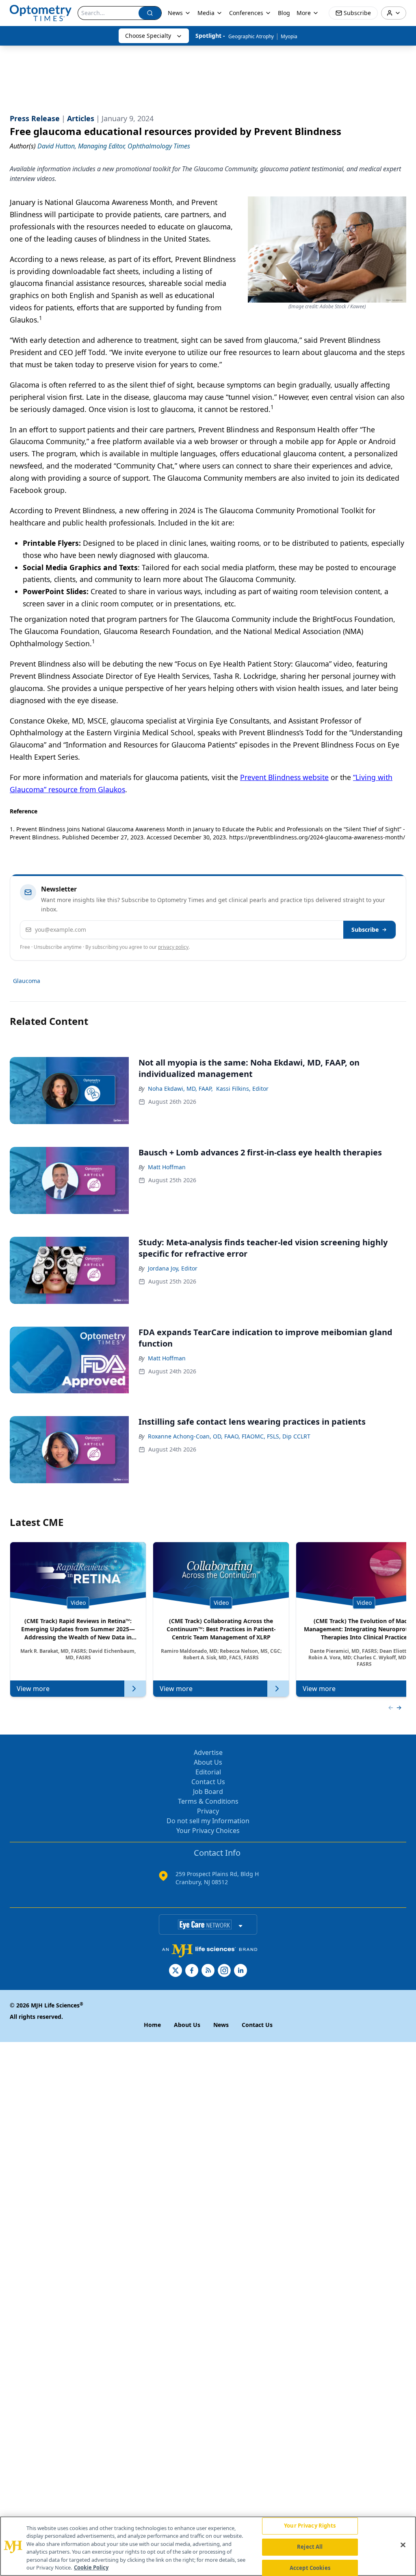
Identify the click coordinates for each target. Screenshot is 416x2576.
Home (152, 2025)
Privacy (208, 1811)
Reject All (310, 2547)
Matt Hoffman (167, 1167)
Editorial (208, 1772)
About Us (208, 1762)
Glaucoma (27, 981)
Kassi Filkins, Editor (242, 1089)
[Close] (403, 2545)
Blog (284, 13)
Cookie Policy (91, 2567)
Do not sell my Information (208, 1821)
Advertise (208, 1752)
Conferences (246, 13)
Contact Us (208, 1782)
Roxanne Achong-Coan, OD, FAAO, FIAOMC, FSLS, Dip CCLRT (229, 1436)
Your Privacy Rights (310, 2526)
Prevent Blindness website (284, 777)
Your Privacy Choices (208, 1831)
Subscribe (365, 929)
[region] (208, 2546)
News (175, 13)
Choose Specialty (148, 36)
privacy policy (173, 947)
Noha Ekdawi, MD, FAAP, (180, 1089)
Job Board (208, 1791)
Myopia (289, 36)
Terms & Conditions (208, 1801)
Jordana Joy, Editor (173, 1268)
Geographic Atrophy (251, 36)
